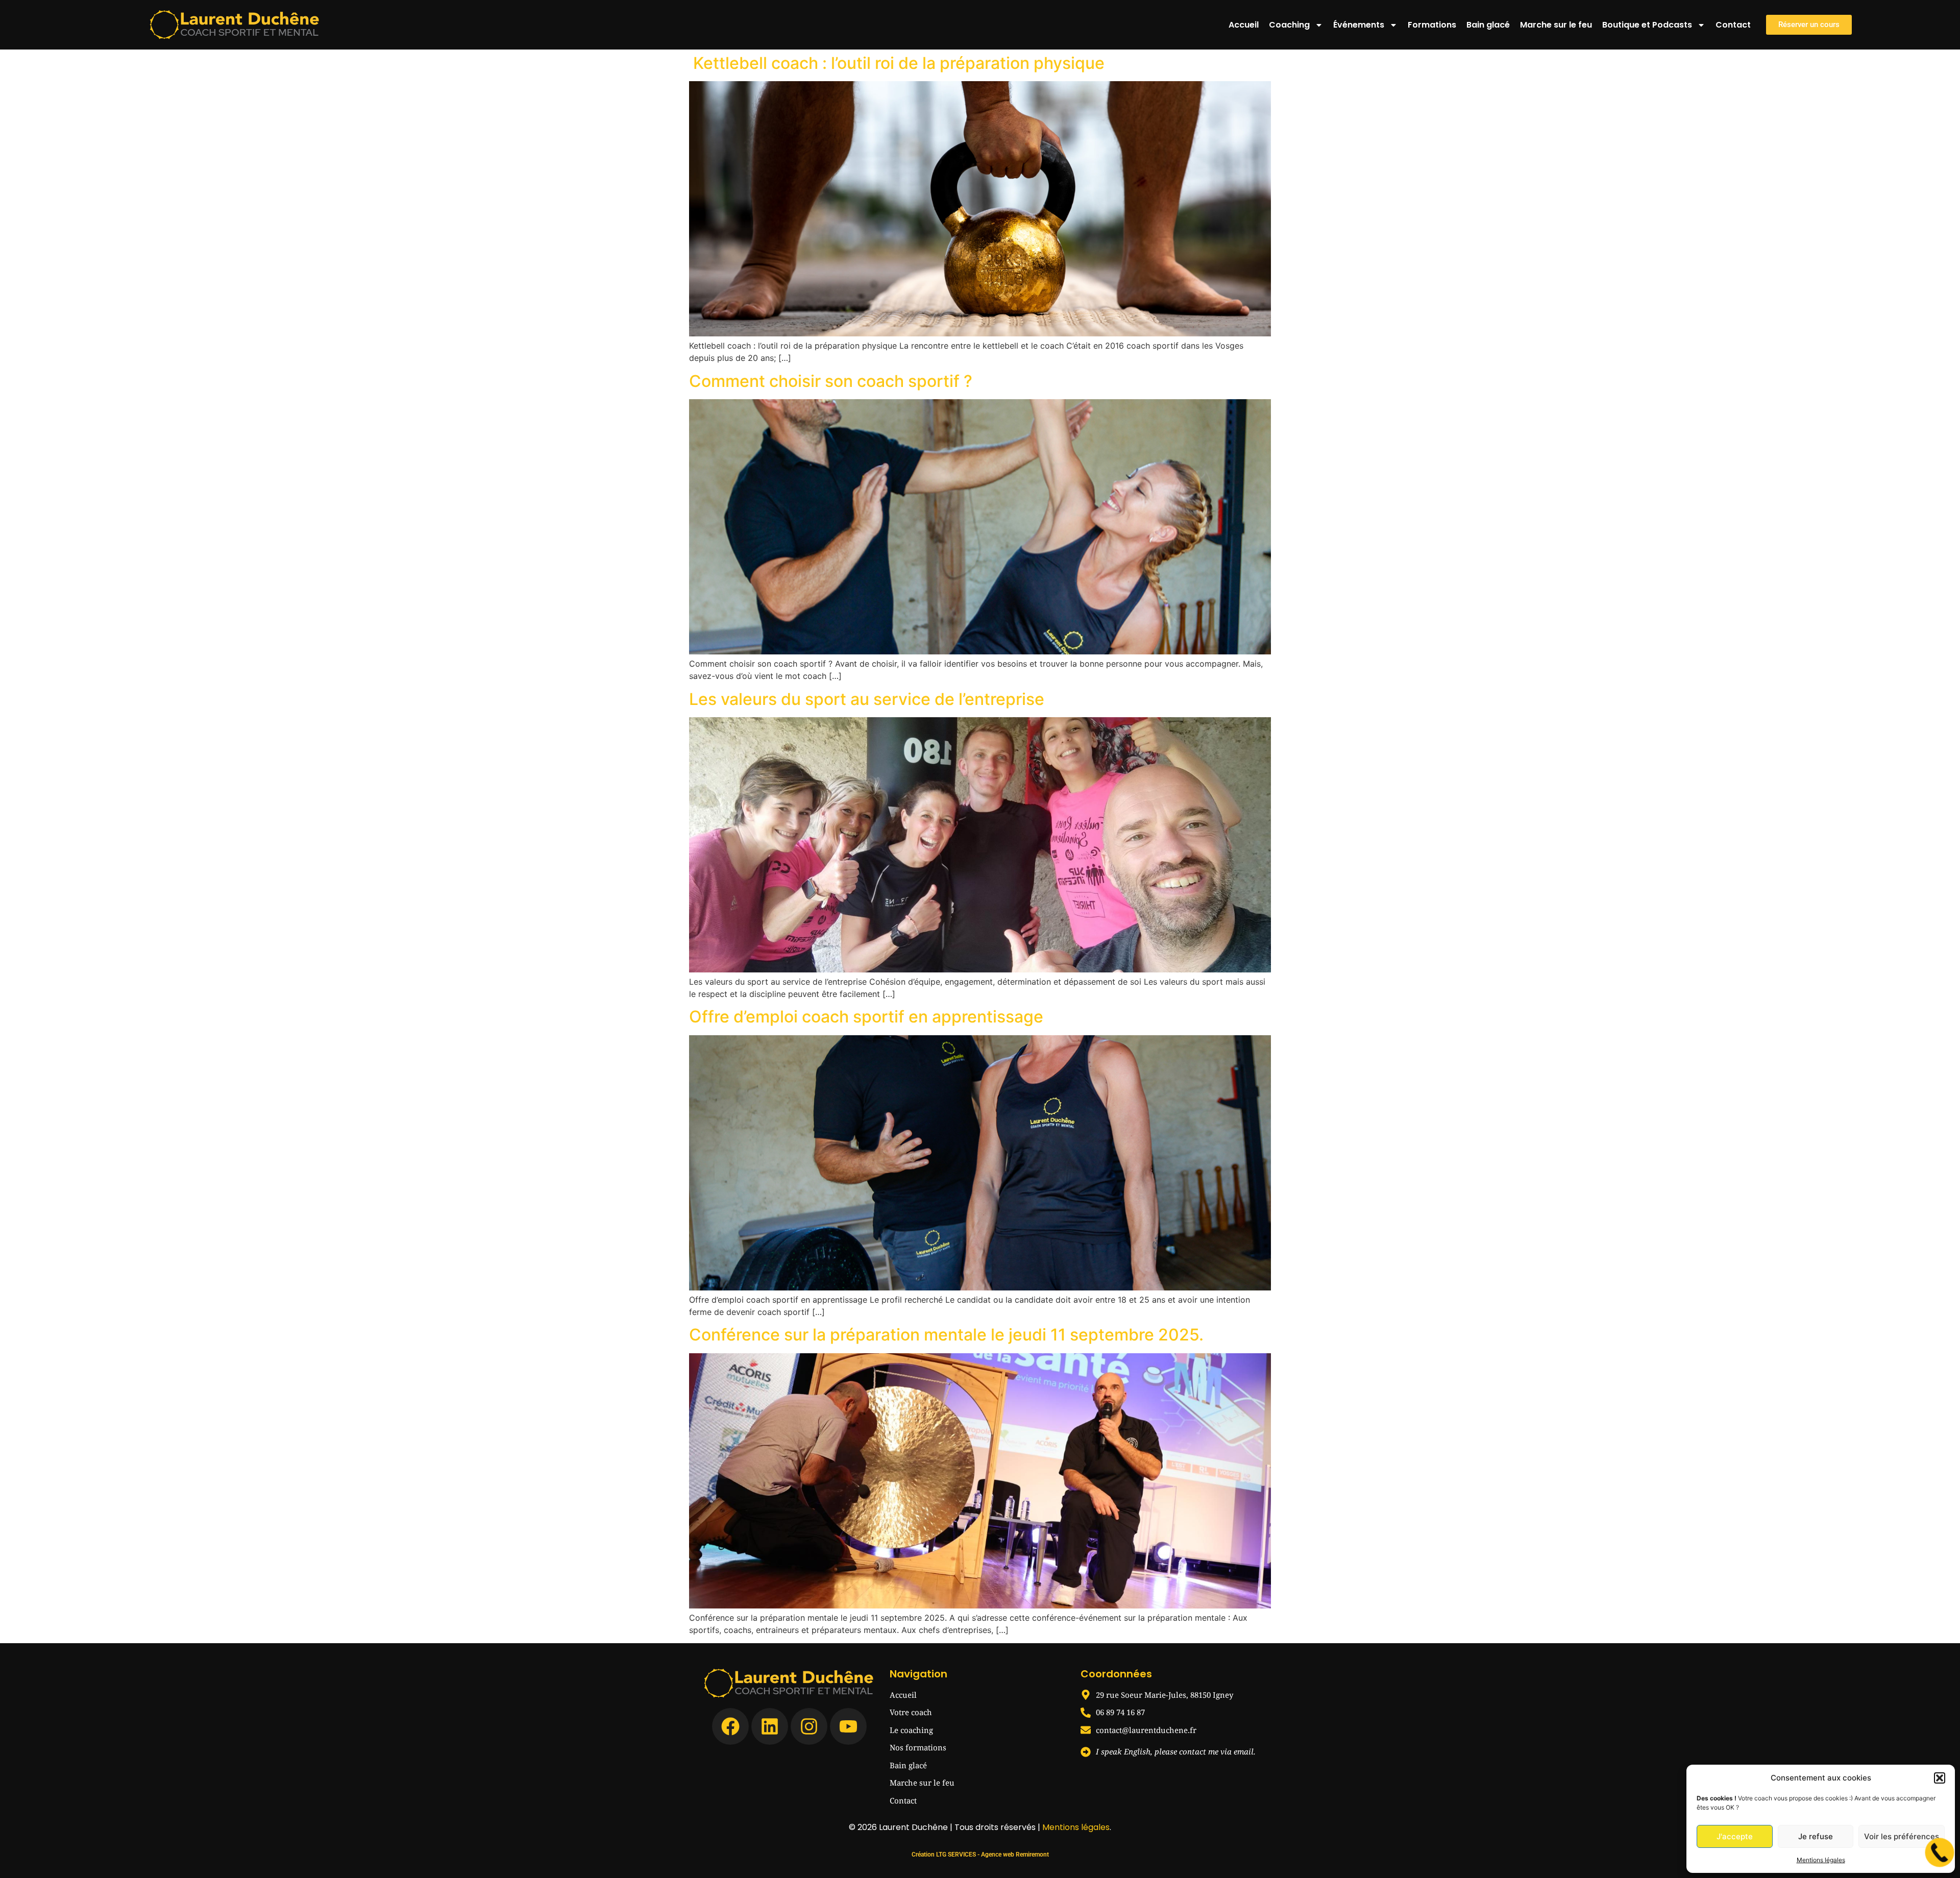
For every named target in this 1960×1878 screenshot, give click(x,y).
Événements (1359, 25)
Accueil (1244, 25)
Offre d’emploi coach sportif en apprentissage (866, 1017)
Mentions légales (1821, 1860)
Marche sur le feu (1556, 25)
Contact (1733, 25)
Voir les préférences (1902, 1836)
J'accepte (1735, 1836)
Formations (1432, 25)
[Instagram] (809, 1726)
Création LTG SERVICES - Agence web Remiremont (980, 1855)
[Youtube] (848, 1726)
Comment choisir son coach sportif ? (831, 381)
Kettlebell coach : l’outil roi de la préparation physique (897, 63)
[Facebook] (730, 1726)
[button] (1940, 1778)
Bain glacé (1488, 25)
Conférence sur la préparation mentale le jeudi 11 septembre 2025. (946, 1335)
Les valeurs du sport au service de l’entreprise (867, 699)
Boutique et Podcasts (1647, 25)
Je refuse (1816, 1836)
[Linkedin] (770, 1726)
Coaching (1289, 25)
